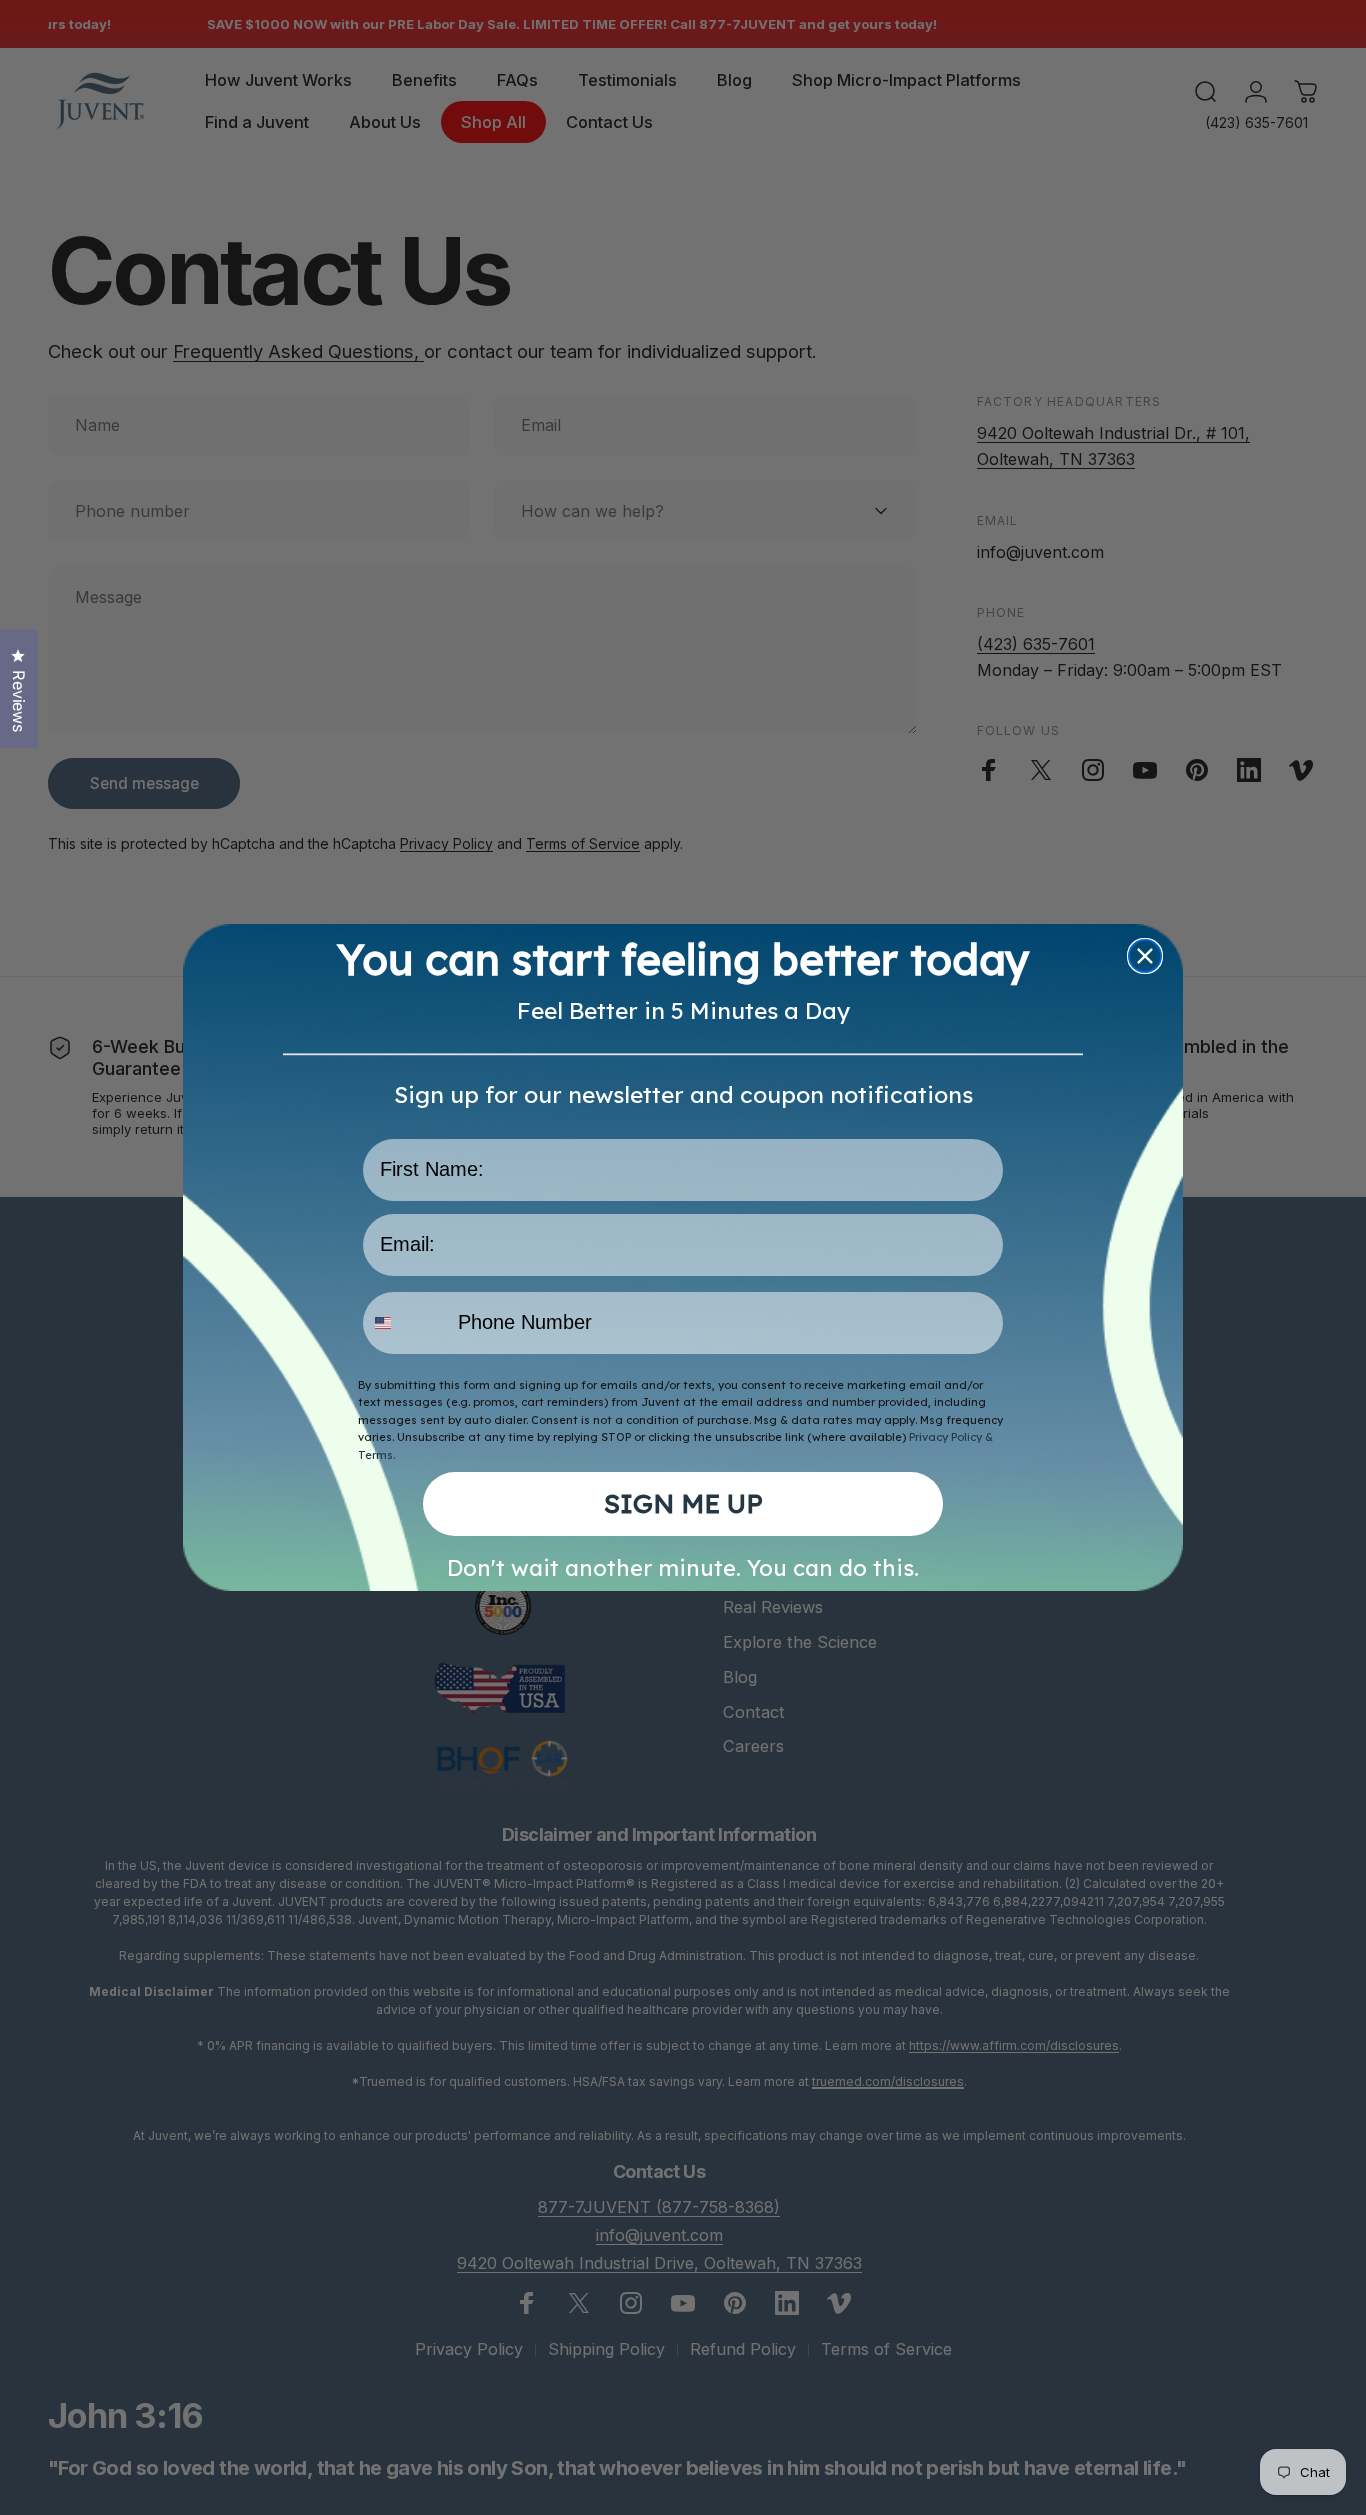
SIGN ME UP (683, 1503)
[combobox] (406, 1323)
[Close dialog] (1145, 956)
